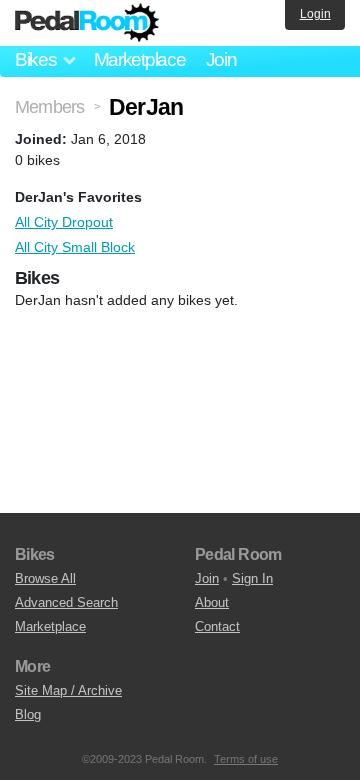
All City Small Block (75, 247)
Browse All (45, 578)
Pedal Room (87, 23)
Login (315, 14)
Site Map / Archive (68, 690)
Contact (217, 626)
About (212, 602)
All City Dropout (64, 222)
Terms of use (246, 759)
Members (49, 107)
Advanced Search (66, 602)
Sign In (252, 578)
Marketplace (140, 59)
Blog (28, 714)
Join (221, 59)
